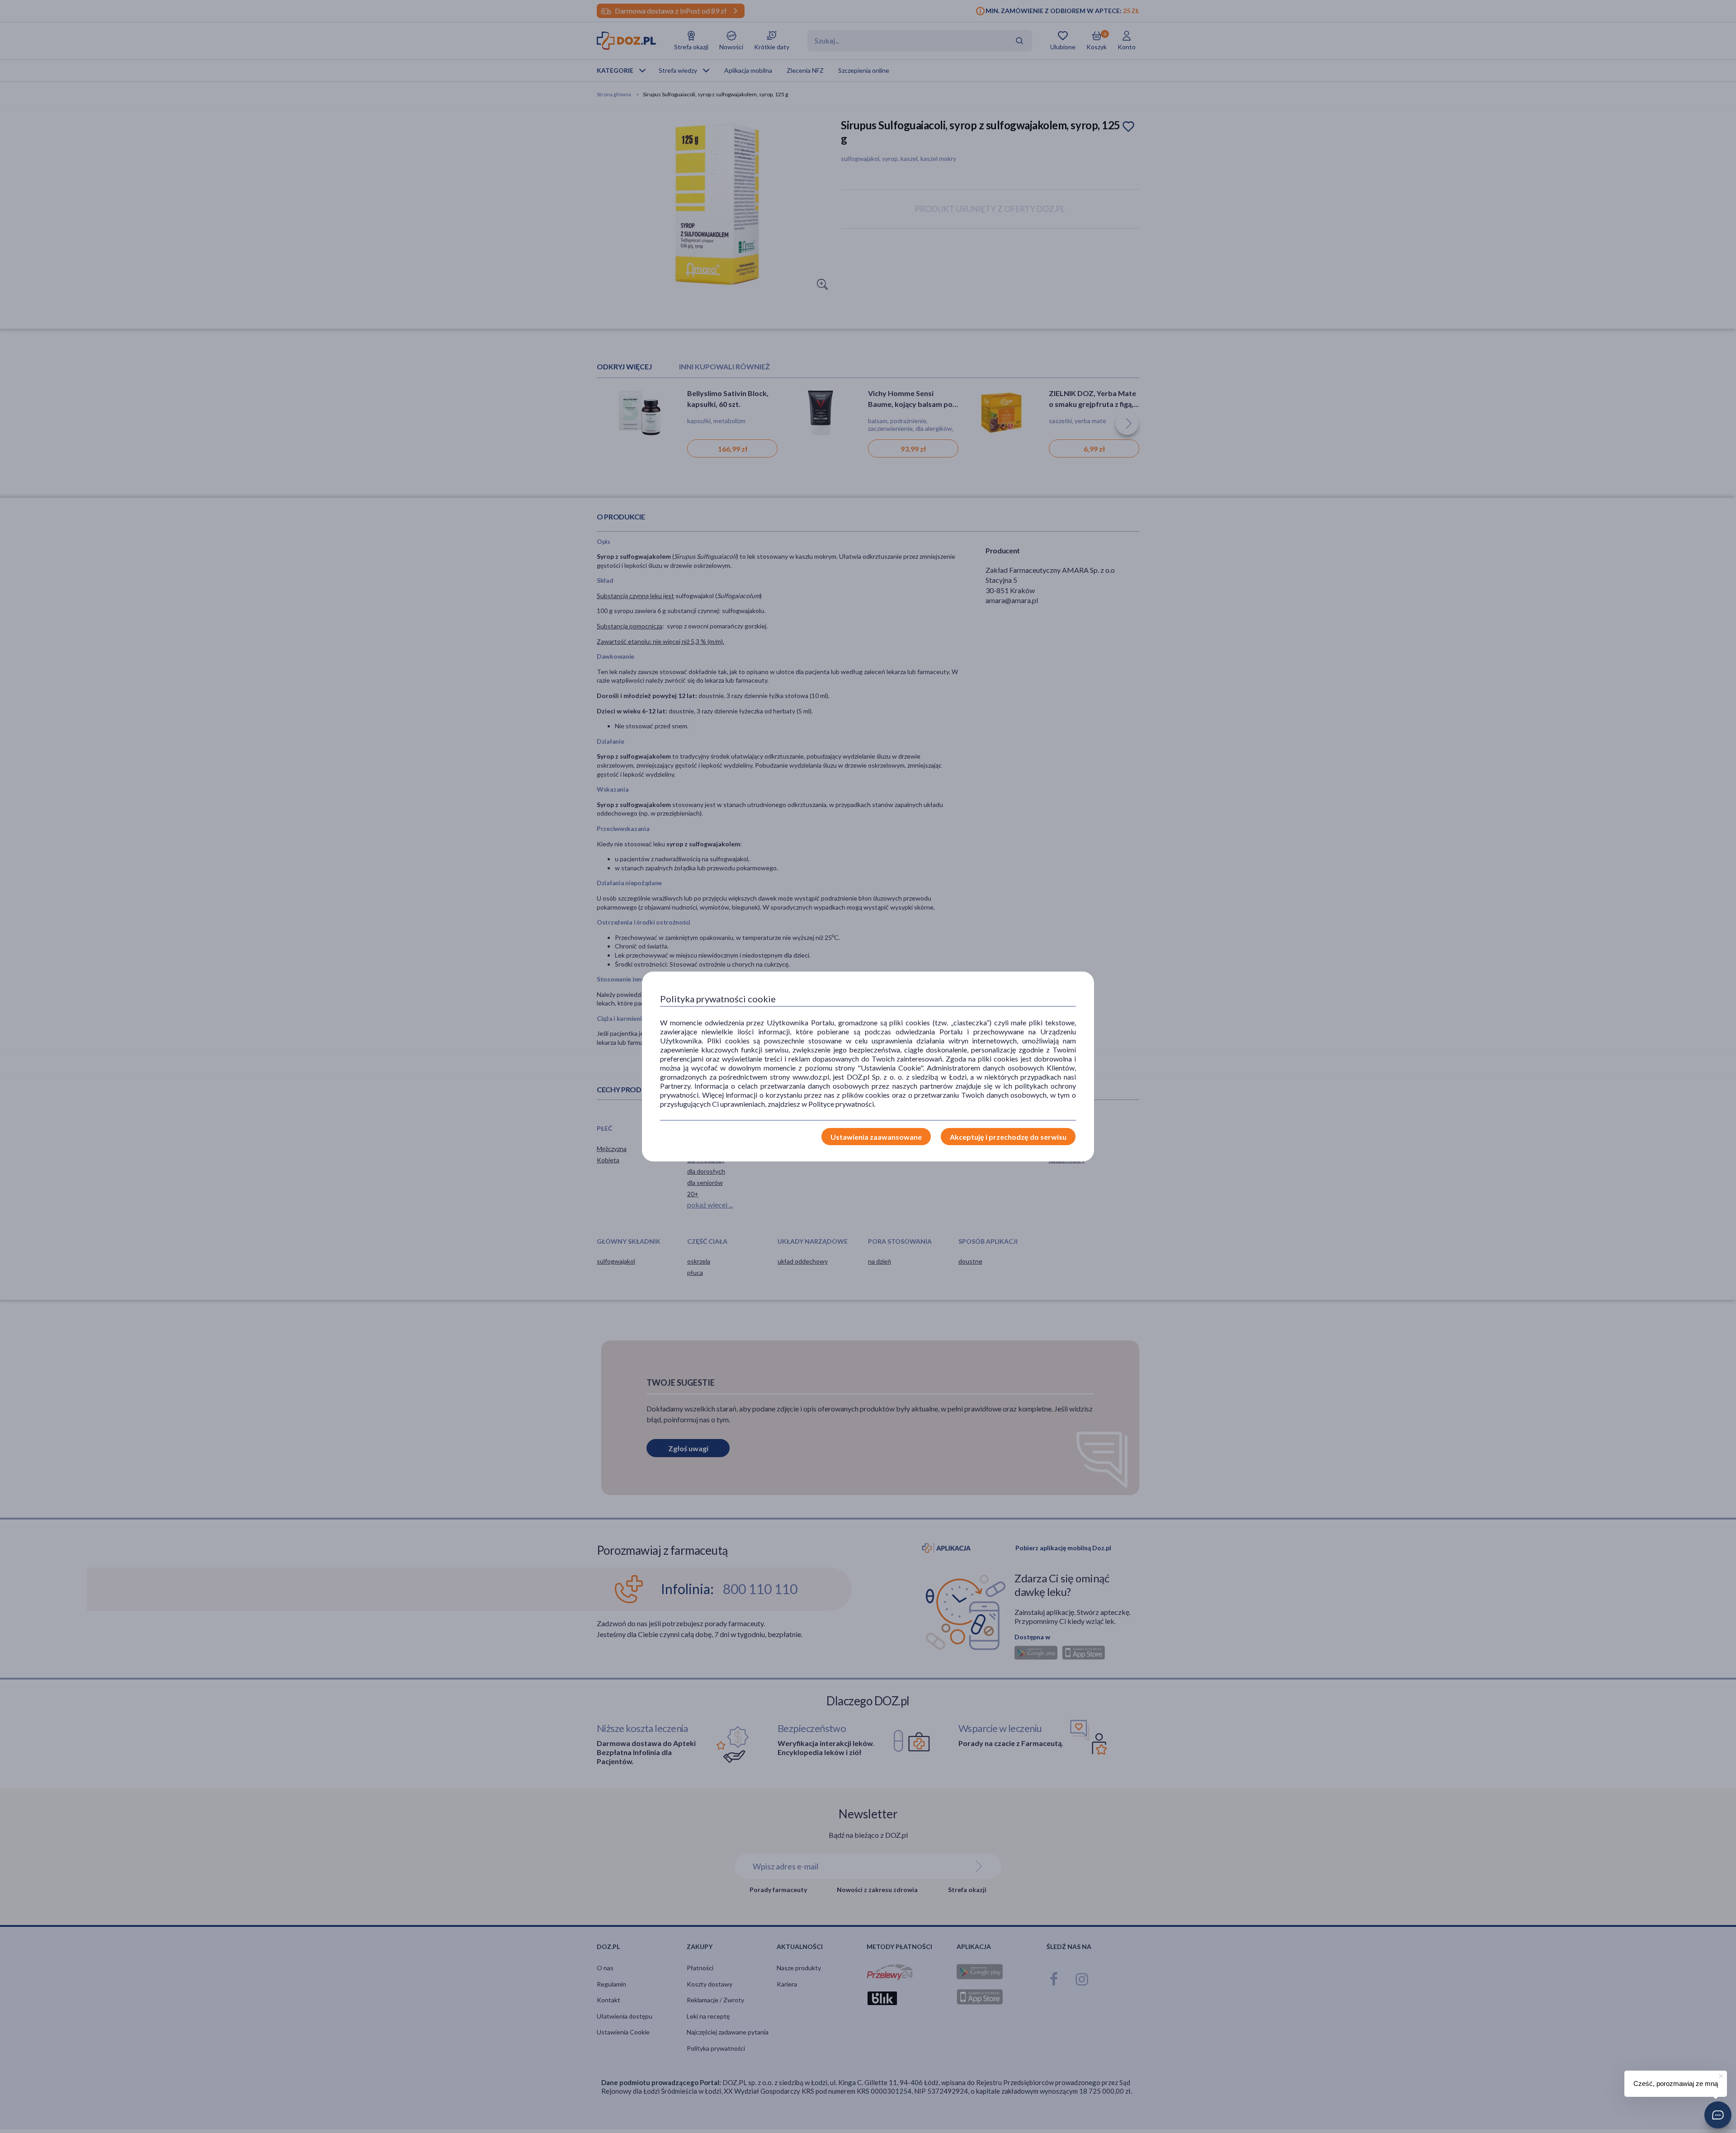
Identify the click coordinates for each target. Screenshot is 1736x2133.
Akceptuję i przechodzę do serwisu (1008, 1137)
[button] (1718, 2115)
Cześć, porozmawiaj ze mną (1676, 2083)
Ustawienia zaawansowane (876, 1137)
